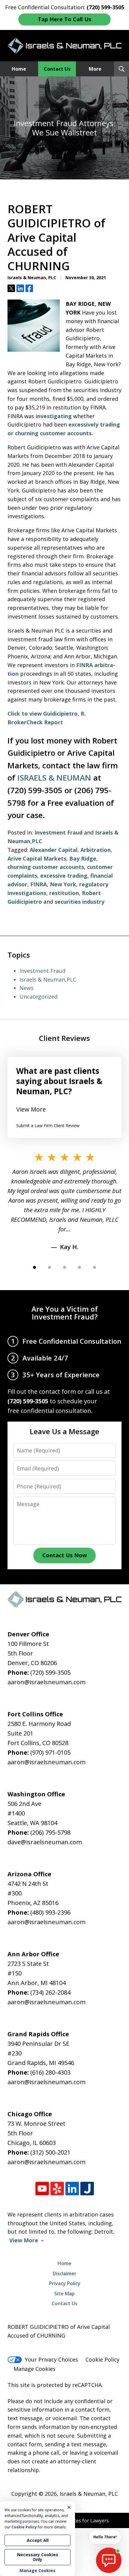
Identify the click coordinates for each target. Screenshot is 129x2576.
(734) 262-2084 (50, 1992)
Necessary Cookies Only (38, 2557)
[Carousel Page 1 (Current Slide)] (34, 1267)
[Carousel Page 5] (94, 1267)
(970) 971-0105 (50, 1752)
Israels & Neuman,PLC (48, 979)
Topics (19, 955)
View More (31, 1109)
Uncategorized (39, 997)
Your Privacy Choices (51, 2359)
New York (63, 884)
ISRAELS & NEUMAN (54, 778)
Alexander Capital (54, 850)
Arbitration (96, 850)
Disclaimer (65, 2273)
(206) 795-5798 (50, 1832)
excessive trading (64, 876)
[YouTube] (42, 2189)
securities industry (79, 902)
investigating (54, 416)
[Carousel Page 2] (49, 1267)
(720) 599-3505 (50, 1672)
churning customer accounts (46, 867)
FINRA (39, 884)
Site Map (64, 2294)
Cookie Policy (102, 2359)
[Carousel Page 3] (64, 1267)
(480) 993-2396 (50, 1912)
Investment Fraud (58, 832)
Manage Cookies (34, 2369)
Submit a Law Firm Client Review (48, 1126)
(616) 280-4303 (50, 2072)
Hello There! (105, 2537)
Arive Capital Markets (37, 858)
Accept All (38, 2540)
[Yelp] (57, 2189)
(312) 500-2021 (50, 2152)
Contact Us (57, 69)
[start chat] (109, 2560)
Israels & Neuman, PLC (89, 2494)
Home (19, 69)
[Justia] (87, 2189)
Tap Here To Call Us (64, 19)
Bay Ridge (83, 858)
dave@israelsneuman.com (45, 1842)
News (27, 988)
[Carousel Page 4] (79, 1267)
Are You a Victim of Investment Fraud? (65, 1313)
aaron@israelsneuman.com (46, 1682)
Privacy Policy (65, 2283)
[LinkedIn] (72, 2189)
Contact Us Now (64, 1555)
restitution (64, 893)
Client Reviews (64, 1038)
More (95, 69)
